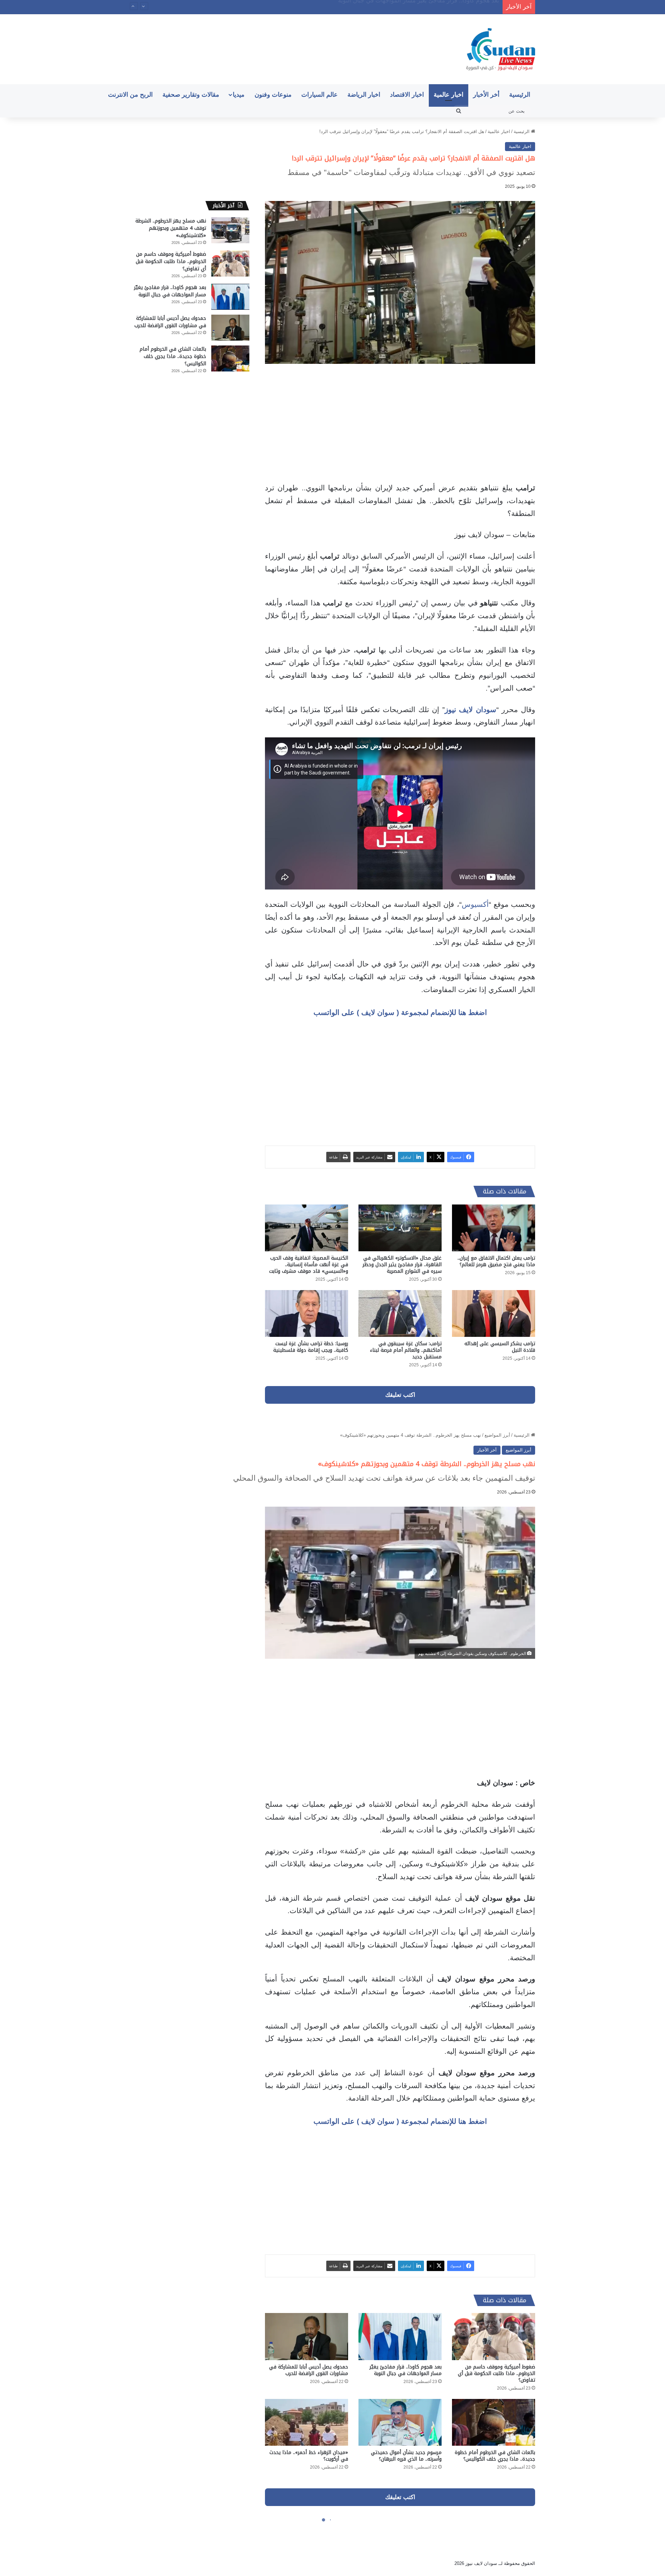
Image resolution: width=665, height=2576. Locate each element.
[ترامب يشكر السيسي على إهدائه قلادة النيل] (494, 1313)
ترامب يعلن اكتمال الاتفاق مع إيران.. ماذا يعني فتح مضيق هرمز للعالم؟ (496, 1261)
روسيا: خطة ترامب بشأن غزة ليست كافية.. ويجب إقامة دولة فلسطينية (311, 1347)
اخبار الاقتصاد (407, 95)
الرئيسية (520, 95)
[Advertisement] (400, 423)
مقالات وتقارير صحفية (191, 95)
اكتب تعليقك (400, 1395)
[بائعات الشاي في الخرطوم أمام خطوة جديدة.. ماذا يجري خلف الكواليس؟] (230, 358)
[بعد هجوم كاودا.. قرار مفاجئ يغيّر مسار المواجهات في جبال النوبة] (230, 297)
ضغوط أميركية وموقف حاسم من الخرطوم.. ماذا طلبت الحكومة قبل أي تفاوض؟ (171, 261)
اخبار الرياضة (364, 95)
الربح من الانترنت (130, 95)
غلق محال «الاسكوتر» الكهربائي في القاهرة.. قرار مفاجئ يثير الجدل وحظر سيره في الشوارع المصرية (402, 1265)
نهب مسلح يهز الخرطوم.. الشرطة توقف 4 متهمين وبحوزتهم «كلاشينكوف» (171, 228)
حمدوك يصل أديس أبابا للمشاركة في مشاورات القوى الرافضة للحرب (414, 6)
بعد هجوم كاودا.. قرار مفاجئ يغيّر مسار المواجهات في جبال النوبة (170, 291)
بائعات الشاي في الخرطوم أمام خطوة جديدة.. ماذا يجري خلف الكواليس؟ (173, 356)
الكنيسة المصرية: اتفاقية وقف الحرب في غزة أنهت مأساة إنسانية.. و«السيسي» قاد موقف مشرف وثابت (309, 1265)
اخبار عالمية (449, 95)
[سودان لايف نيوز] (501, 49)
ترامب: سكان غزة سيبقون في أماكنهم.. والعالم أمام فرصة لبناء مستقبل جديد (406, 1350)
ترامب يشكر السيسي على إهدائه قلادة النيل (500, 1347)
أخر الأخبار (486, 95)
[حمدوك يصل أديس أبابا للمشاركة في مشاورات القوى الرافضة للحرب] (230, 328)
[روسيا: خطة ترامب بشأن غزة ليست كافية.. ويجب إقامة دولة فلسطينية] (307, 1313)
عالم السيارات (320, 95)
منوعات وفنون (273, 95)
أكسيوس (475, 904)
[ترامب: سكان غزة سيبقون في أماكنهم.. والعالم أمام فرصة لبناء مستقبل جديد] (400, 1313)
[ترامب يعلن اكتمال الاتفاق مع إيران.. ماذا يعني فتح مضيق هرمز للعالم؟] (494, 1228)
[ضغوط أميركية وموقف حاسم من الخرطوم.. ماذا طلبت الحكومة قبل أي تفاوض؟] (230, 264)
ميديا (239, 95)
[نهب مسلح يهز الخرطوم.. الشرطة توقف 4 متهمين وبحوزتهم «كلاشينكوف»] (230, 230)
